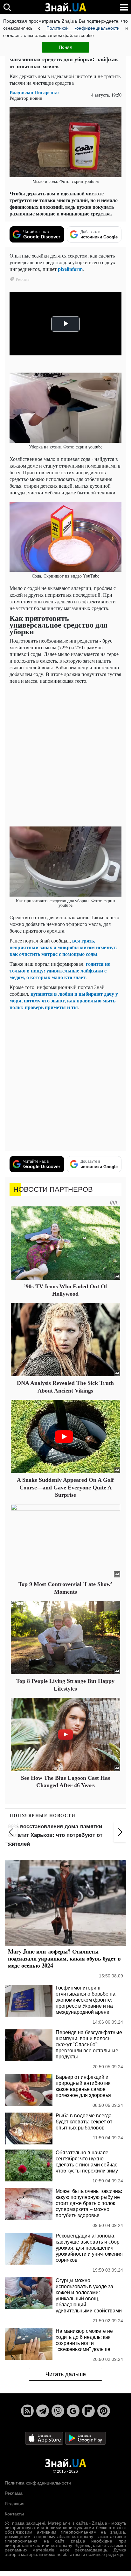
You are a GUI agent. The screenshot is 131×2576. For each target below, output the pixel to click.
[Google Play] (86, 2438)
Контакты (14, 2514)
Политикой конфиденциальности (83, 28)
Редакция (15, 2504)
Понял (65, 47)
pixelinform (70, 269)
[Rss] (27, 2411)
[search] (7, 7)
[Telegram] (43, 2411)
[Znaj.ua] (65, 7)
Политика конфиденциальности (38, 2483)
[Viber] (58, 2411)
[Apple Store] (45, 2438)
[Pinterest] (104, 2411)
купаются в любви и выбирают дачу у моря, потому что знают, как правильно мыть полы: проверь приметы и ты (64, 1000)
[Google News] (73, 2411)
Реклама (14, 2493)
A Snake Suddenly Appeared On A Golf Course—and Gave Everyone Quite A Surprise (65, 1487)
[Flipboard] (88, 2411)
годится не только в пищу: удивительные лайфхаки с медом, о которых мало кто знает (60, 970)
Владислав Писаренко (34, 92)
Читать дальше (66, 2374)
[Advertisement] (65, 754)
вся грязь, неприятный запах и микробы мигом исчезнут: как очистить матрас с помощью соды (64, 947)
